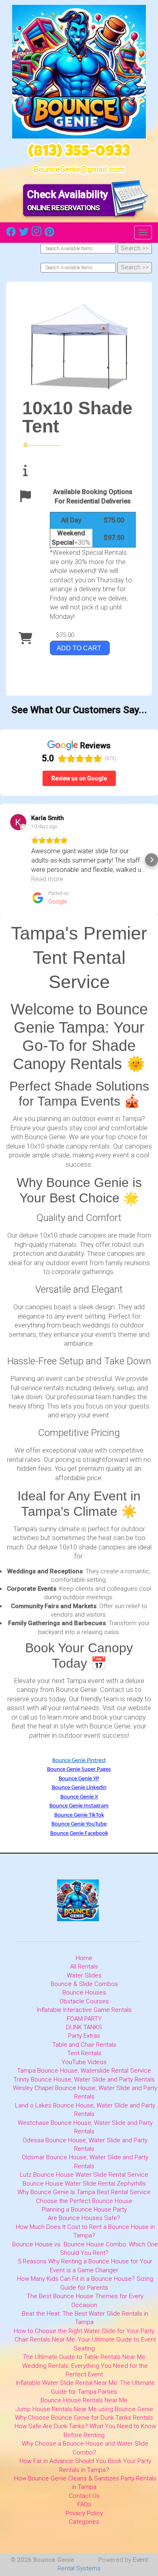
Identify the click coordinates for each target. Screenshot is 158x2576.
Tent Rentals (84, 2053)
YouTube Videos (84, 2062)
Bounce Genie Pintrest (79, 1761)
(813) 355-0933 (79, 153)
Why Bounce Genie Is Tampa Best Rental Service (84, 2192)
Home (84, 1958)
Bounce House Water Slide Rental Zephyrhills (84, 2184)
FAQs (84, 2504)
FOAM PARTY (84, 2019)
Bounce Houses (84, 1992)
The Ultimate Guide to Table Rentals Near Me (84, 2357)
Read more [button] (47, 879)
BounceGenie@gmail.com (79, 169)
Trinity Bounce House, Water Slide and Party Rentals (84, 2080)
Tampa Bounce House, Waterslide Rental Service (84, 2071)
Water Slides (84, 1975)
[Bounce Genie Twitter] (24, 234)
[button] (6, 860)
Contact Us (84, 2496)
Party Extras (84, 2036)
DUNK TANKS (84, 2027)
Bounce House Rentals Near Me (84, 2400)
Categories (84, 2522)
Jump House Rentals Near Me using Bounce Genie (84, 2409)
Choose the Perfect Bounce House (84, 2201)
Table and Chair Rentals (84, 2045)
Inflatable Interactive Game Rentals (84, 2010)
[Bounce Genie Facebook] (11, 234)
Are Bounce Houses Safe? (84, 2218)
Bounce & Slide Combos (84, 1984)
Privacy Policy (84, 2513)
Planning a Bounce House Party (84, 2210)
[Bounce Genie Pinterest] (49, 234)
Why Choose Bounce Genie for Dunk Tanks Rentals (84, 2418)
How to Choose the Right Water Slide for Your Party (84, 2331)
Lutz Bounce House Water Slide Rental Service (84, 2175)
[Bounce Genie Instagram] (36, 234)
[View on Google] (18, 822)
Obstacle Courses (84, 2001)
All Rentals (84, 1967)
